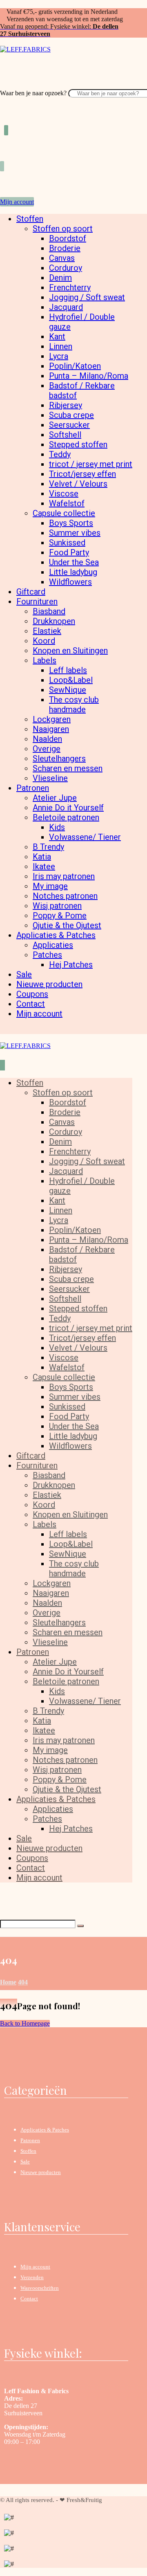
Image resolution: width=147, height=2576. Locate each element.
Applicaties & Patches (45, 2130)
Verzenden (32, 2277)
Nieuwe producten (41, 2172)
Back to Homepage (25, 2023)
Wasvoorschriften (40, 2288)
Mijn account (35, 2267)
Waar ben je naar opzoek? (33, 93)
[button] (3, 85)
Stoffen (28, 2151)
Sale (25, 2162)
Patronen (30, 2140)
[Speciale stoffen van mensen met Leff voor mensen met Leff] (25, 49)
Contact (29, 2299)
